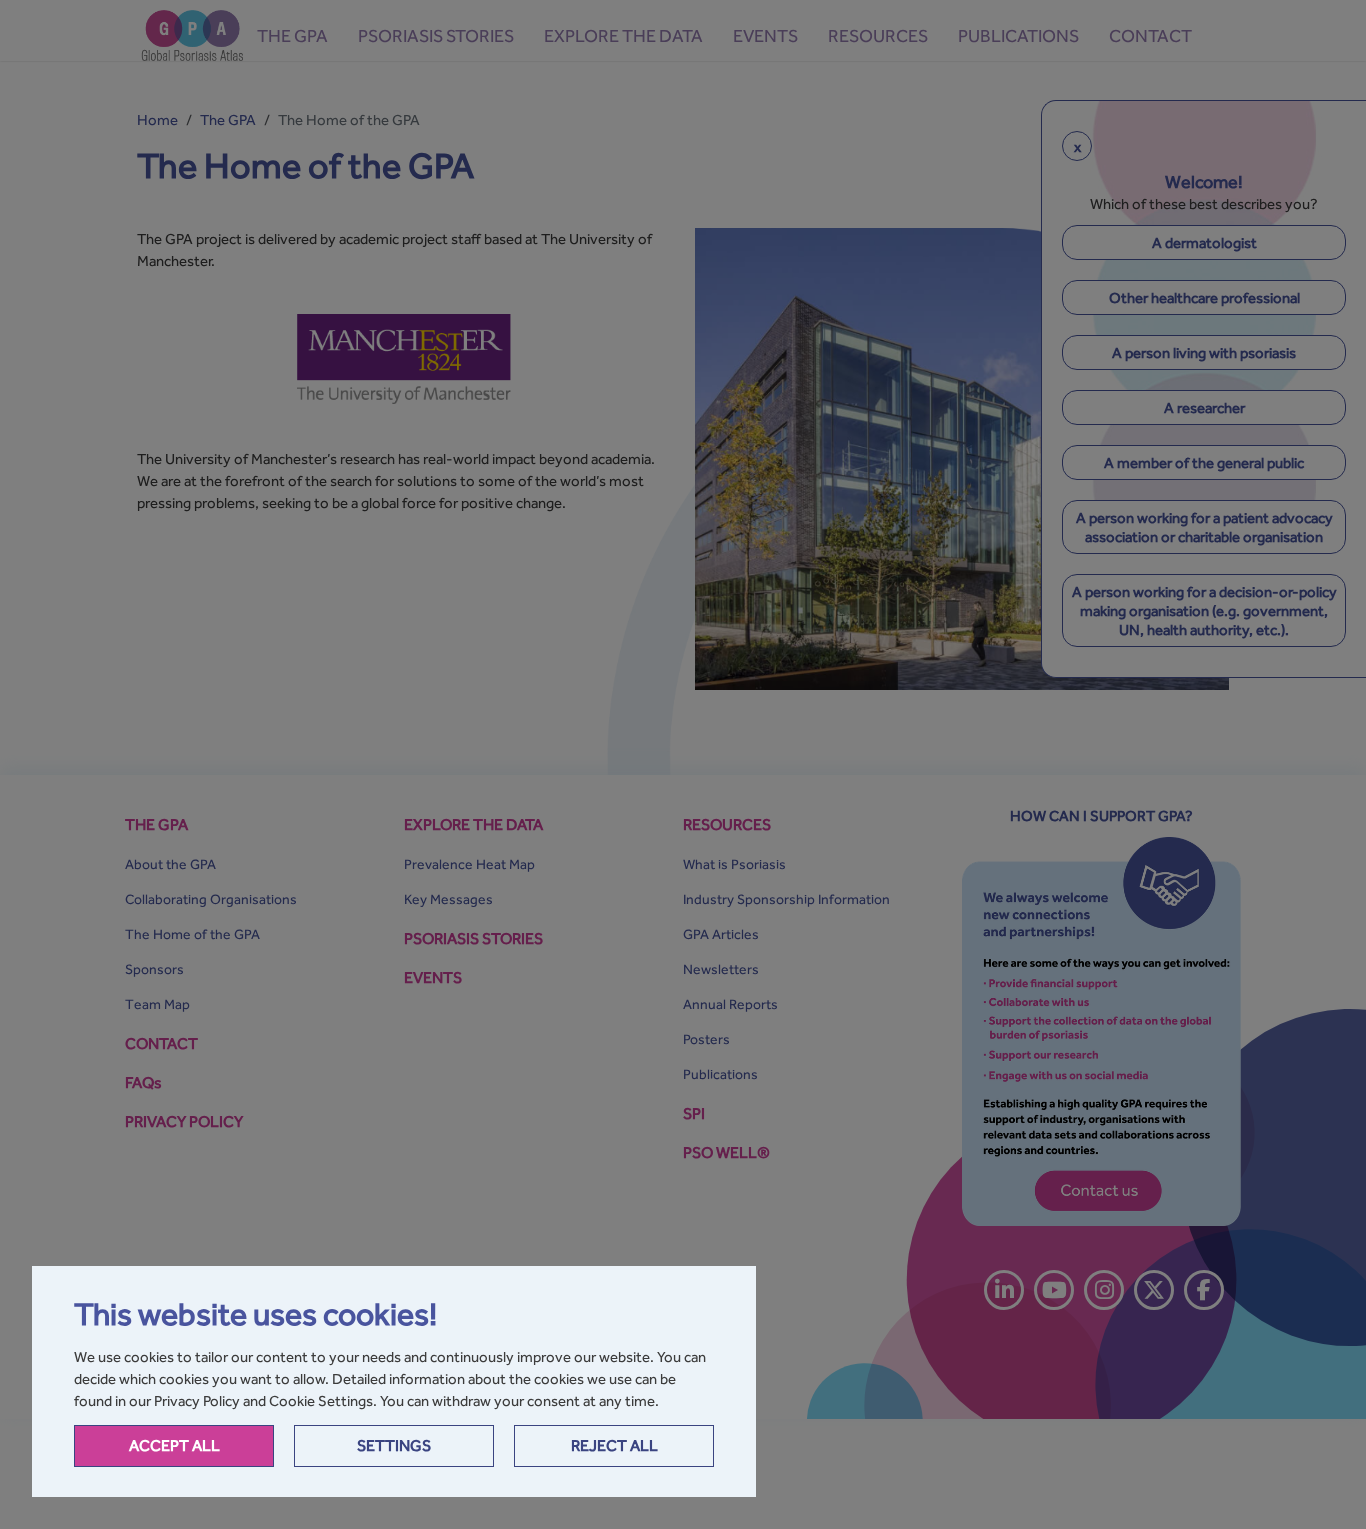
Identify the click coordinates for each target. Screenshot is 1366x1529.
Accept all (174, 1445)
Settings (394, 1445)
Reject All (614, 1445)
